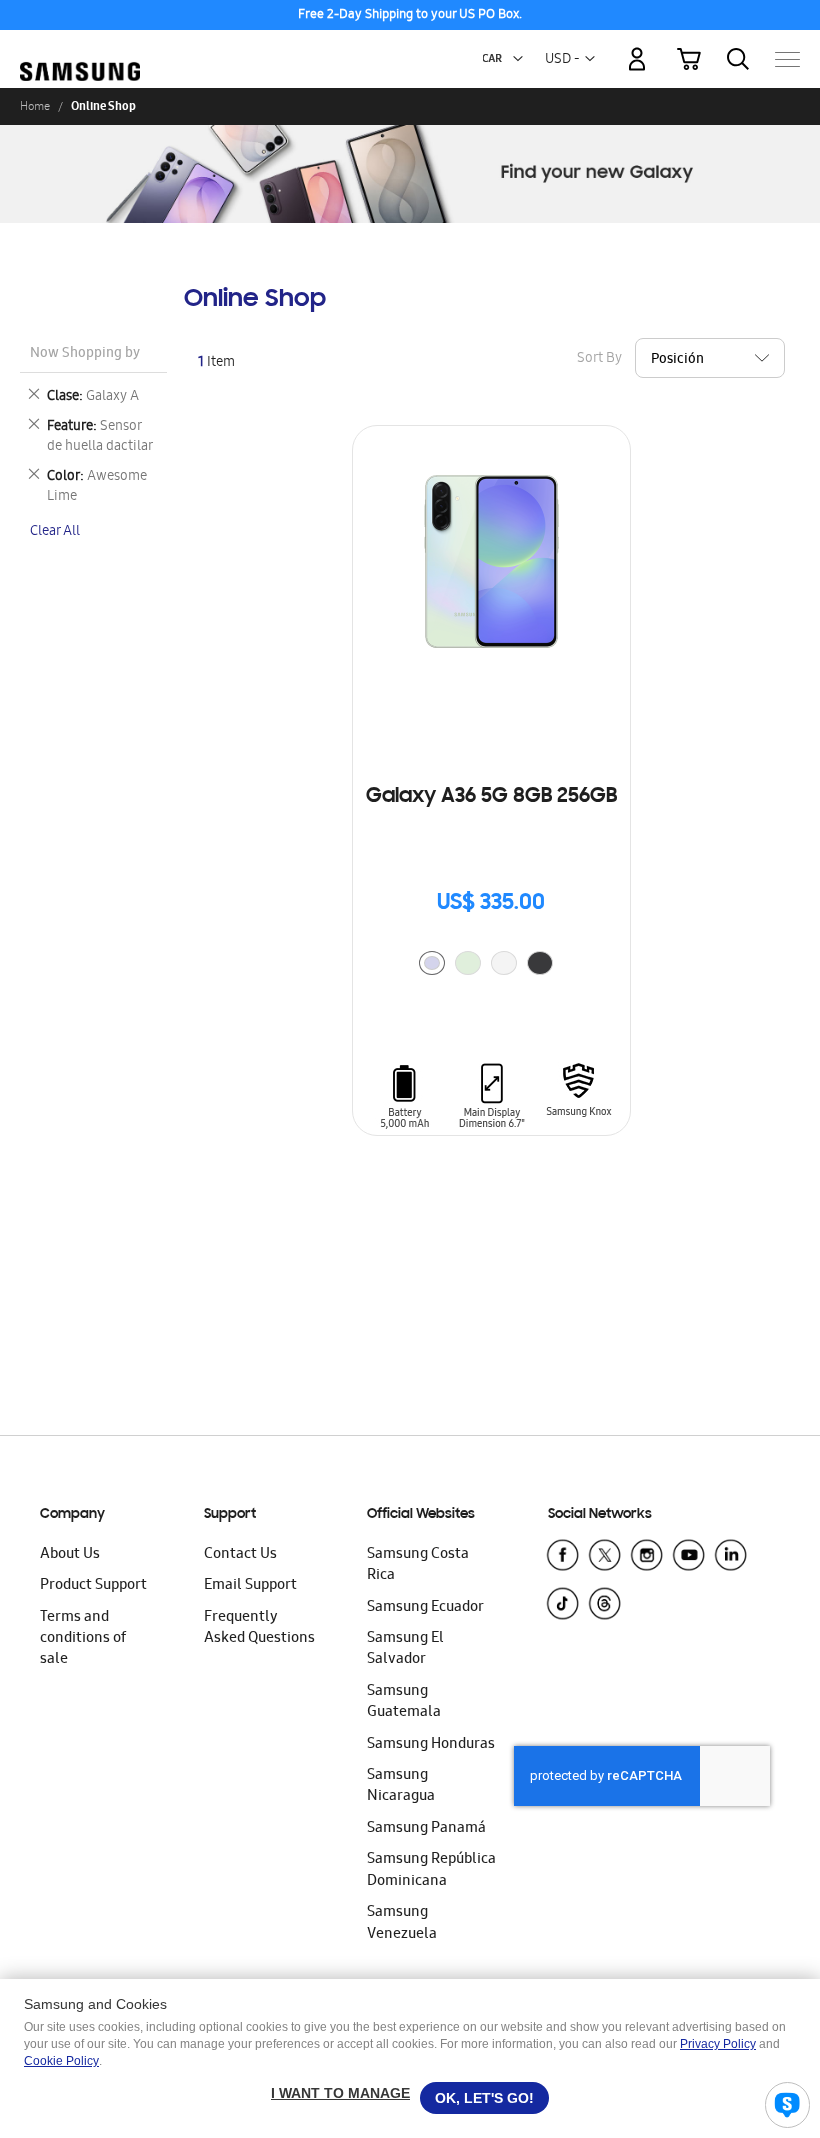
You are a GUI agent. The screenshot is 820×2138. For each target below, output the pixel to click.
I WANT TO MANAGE (340, 2093)
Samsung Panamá (426, 1829)
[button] (518, 59)
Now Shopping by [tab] (85, 354)
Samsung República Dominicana (431, 1870)
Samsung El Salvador (405, 1649)
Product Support (93, 1586)
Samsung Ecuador (425, 1608)
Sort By (599, 358)
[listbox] (491, 965)
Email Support (250, 1586)
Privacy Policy (718, 2044)
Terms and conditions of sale (83, 1639)
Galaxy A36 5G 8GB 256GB (491, 797)
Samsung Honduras (431, 1745)
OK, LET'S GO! (484, 2098)
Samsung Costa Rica (418, 1565)
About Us (70, 1555)
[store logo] (80, 49)
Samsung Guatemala (404, 1702)
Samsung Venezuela (402, 1923)
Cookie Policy (61, 2061)
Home (35, 106)
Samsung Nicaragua (401, 1786)
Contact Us (240, 1555)
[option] (432, 963)
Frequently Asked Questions (259, 1628)
